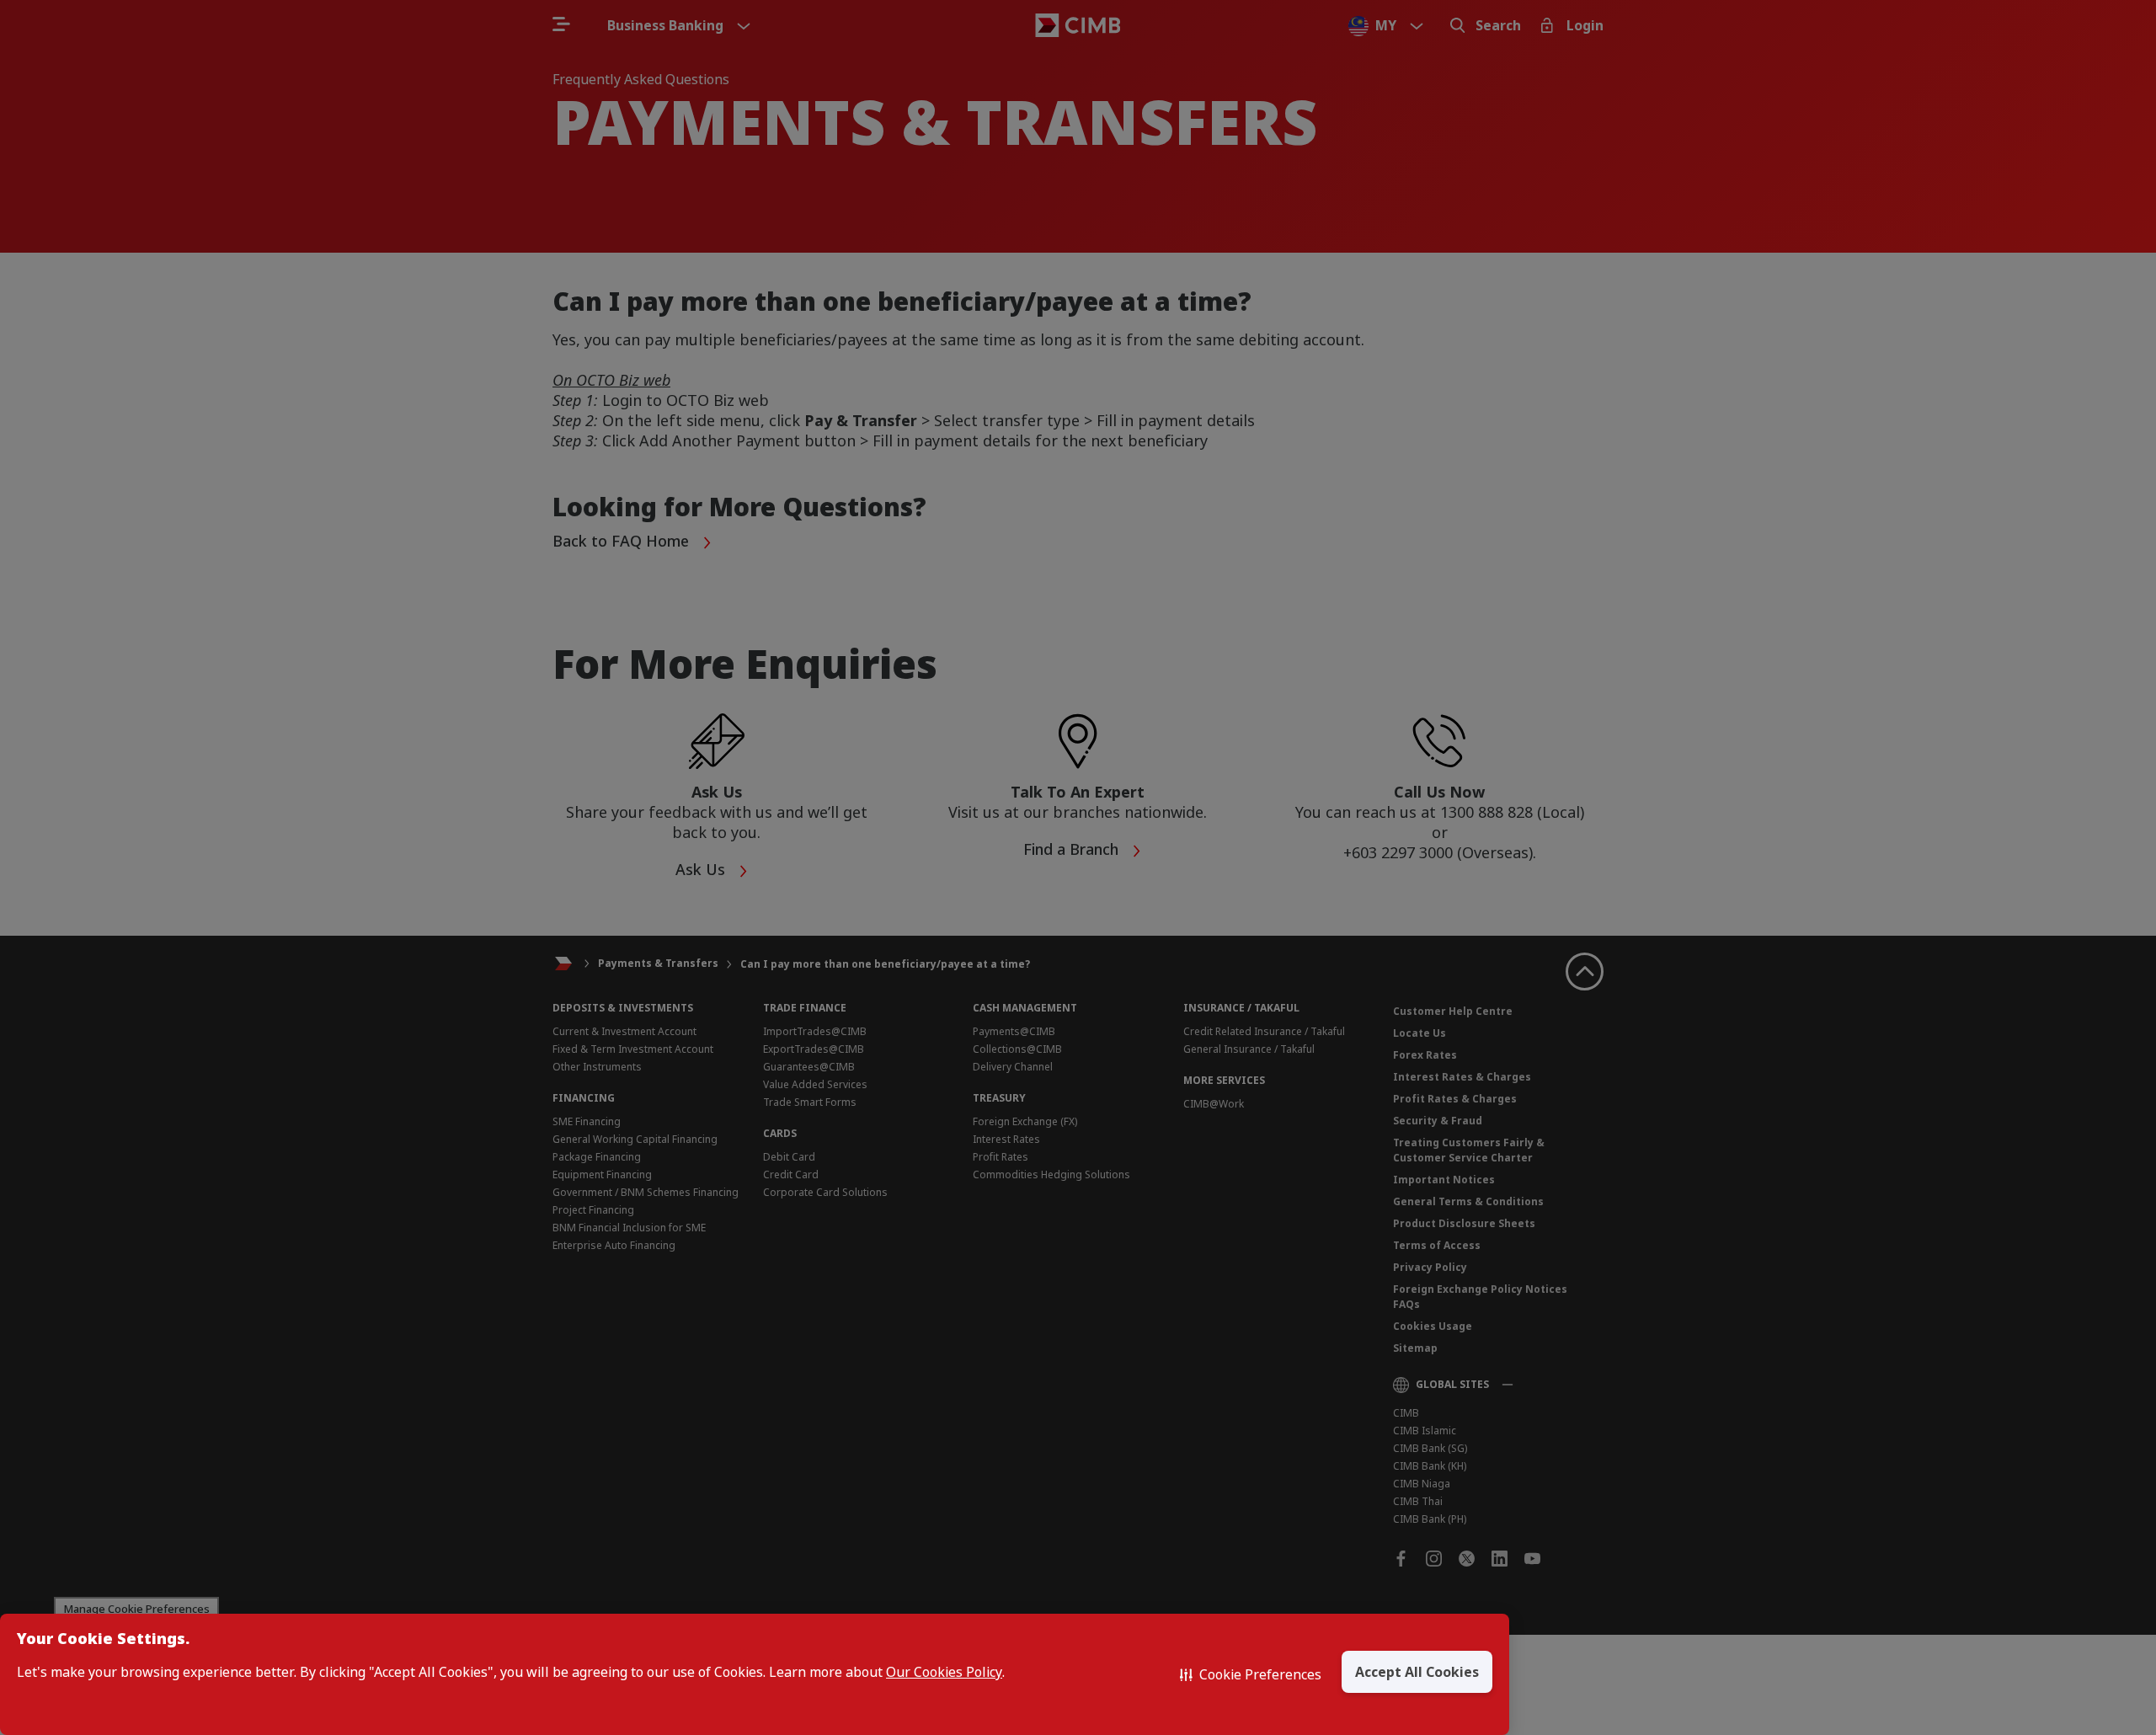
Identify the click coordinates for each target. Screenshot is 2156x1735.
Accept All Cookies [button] (1417, 1672)
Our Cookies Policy (944, 1672)
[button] (1251, 1674)
